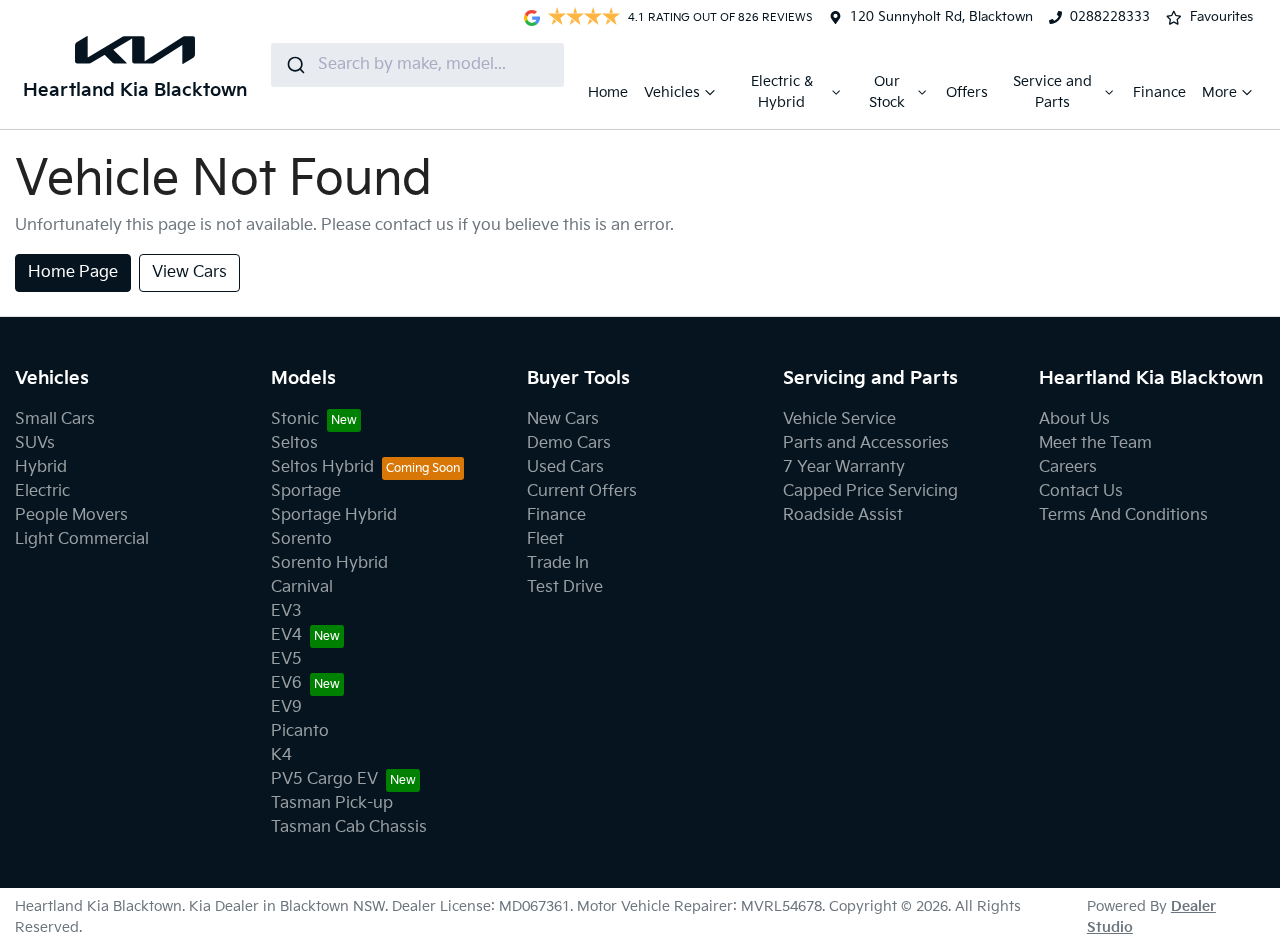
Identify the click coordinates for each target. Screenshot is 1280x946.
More (1219, 92)
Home (608, 92)
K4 (281, 755)
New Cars (563, 419)
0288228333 (1110, 17)
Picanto (300, 731)
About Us (1074, 419)
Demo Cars (569, 443)
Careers (1068, 467)
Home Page (73, 272)
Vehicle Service (839, 419)
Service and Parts (1052, 92)
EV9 (286, 707)
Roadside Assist (843, 515)
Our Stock (887, 92)
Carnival (302, 587)
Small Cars (55, 419)
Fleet (545, 539)
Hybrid (41, 467)
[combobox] (417, 65)
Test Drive (565, 587)
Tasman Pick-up (332, 803)
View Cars (189, 272)
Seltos (294, 443)
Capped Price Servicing (870, 491)
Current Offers (582, 491)
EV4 (286, 635)
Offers (967, 92)
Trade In (558, 563)
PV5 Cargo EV (324, 779)
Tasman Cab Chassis (349, 827)
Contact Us (1081, 491)
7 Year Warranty (844, 467)
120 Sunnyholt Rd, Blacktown (941, 17)
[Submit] (294, 65)
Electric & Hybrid (782, 92)
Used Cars (565, 467)
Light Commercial (82, 539)
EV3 (286, 611)
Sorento (301, 539)
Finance (1159, 92)
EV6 (286, 683)
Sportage (306, 491)
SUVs (35, 443)
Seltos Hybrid (322, 467)
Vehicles (672, 92)
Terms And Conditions (1123, 515)
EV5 (286, 659)
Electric (42, 491)
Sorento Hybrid (329, 563)
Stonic (295, 419)
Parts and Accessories (866, 443)
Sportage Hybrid (334, 515)
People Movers (71, 515)
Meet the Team (1095, 443)
